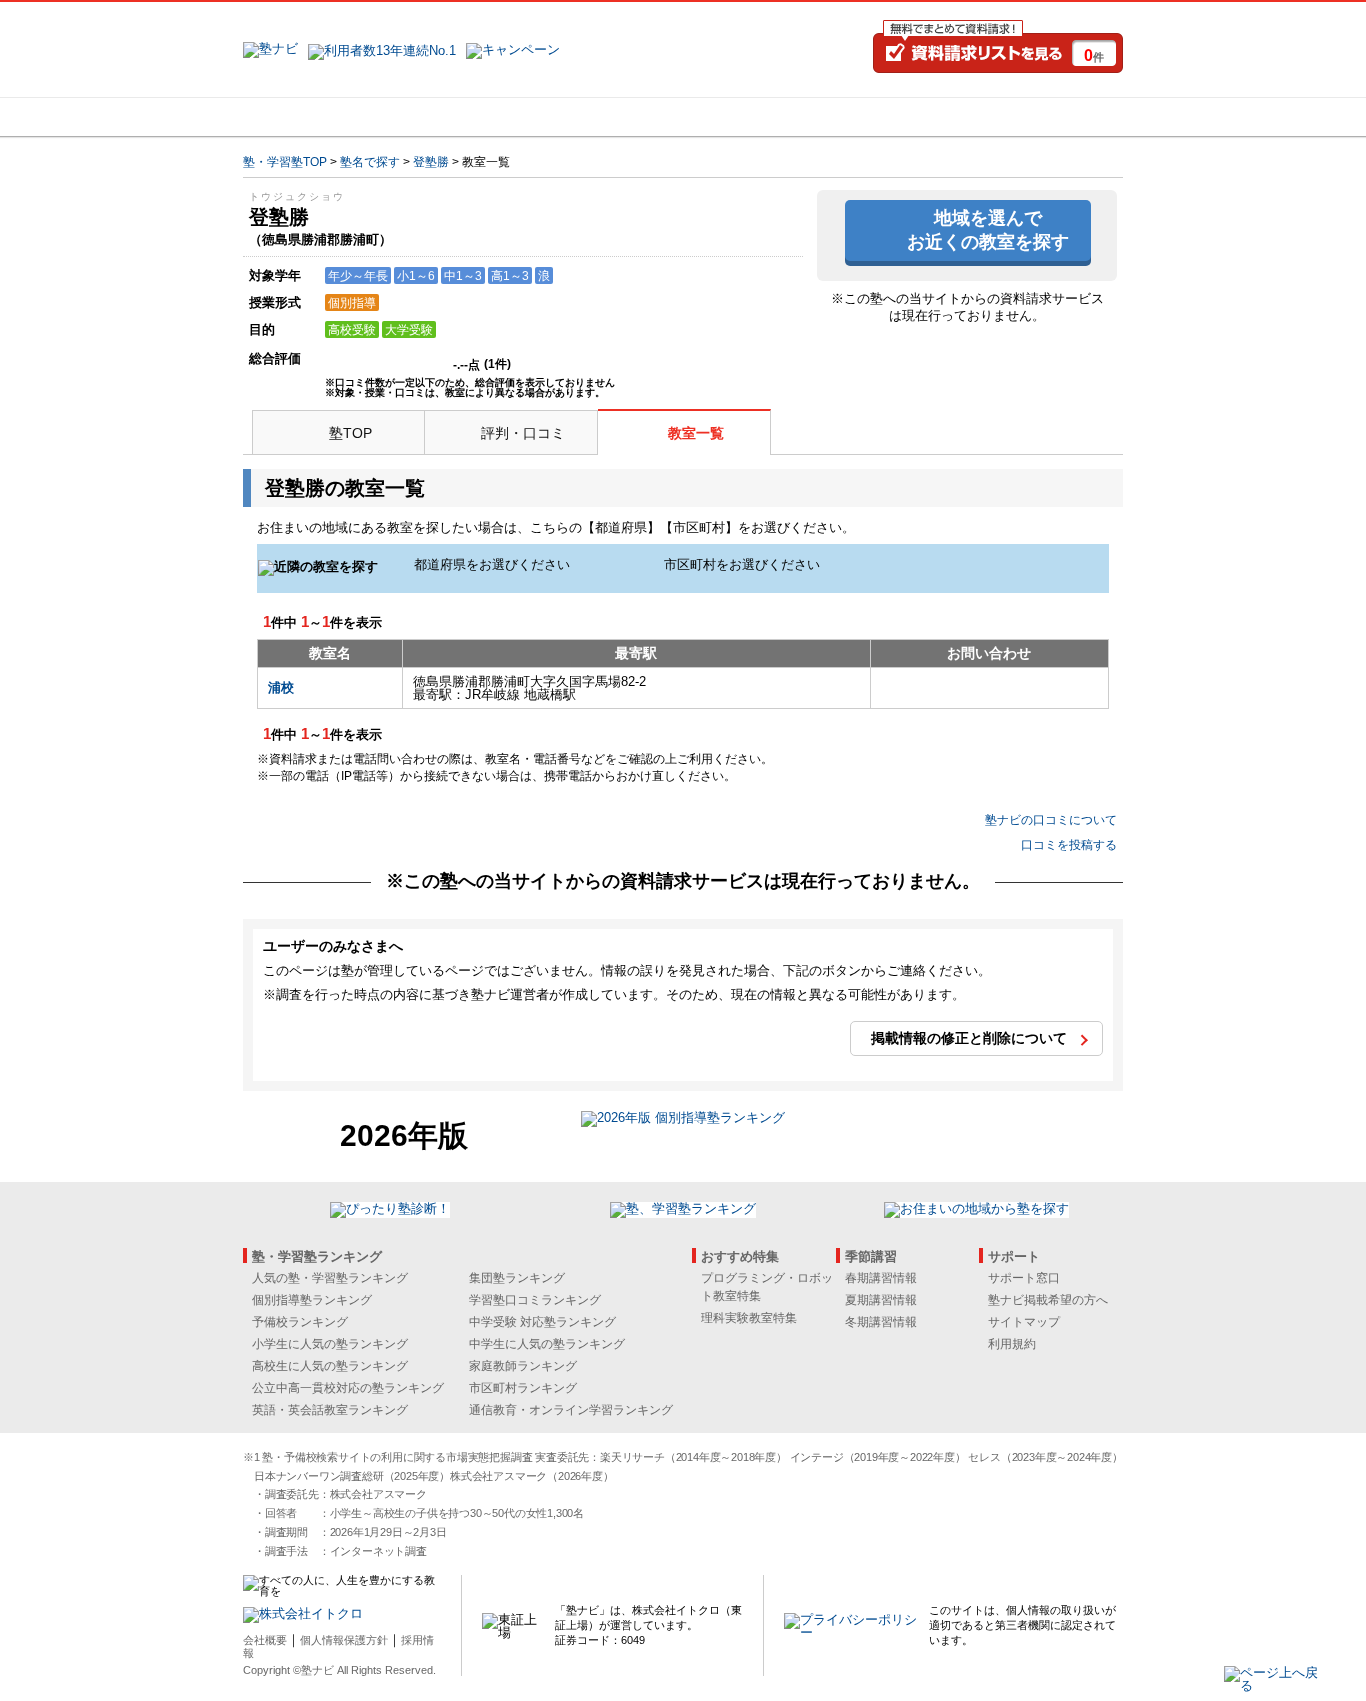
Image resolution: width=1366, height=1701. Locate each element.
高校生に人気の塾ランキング (330, 1366)
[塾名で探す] (462, 117)
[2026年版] (683, 1120)
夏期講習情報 (881, 1300)
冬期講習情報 (881, 1322)
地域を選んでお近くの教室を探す (988, 229)
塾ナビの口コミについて (1051, 820)
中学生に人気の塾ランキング (547, 1344)
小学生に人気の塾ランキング (330, 1344)
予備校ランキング (300, 1322)
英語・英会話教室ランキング (330, 1410)
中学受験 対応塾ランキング (542, 1322)
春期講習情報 (881, 1278)
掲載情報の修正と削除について (969, 1038)
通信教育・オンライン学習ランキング (571, 1410)
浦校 (281, 687)
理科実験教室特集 (749, 1318)
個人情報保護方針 (344, 1640)
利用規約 (1012, 1344)
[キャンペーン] (1046, 117)
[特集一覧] (900, 117)
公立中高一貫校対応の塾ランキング (348, 1388)
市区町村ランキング (523, 1388)
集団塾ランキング (517, 1278)
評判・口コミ (523, 433)
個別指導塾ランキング (312, 1300)
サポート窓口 (1024, 1278)
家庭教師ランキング (523, 1366)
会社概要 (265, 1640)
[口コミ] (754, 117)
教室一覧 (696, 433)
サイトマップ (1024, 1322)
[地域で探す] (316, 117)
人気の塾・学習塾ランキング (330, 1278)
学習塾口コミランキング (535, 1300)
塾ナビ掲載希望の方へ (1048, 1300)
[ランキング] (608, 117)
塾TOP (350, 433)
